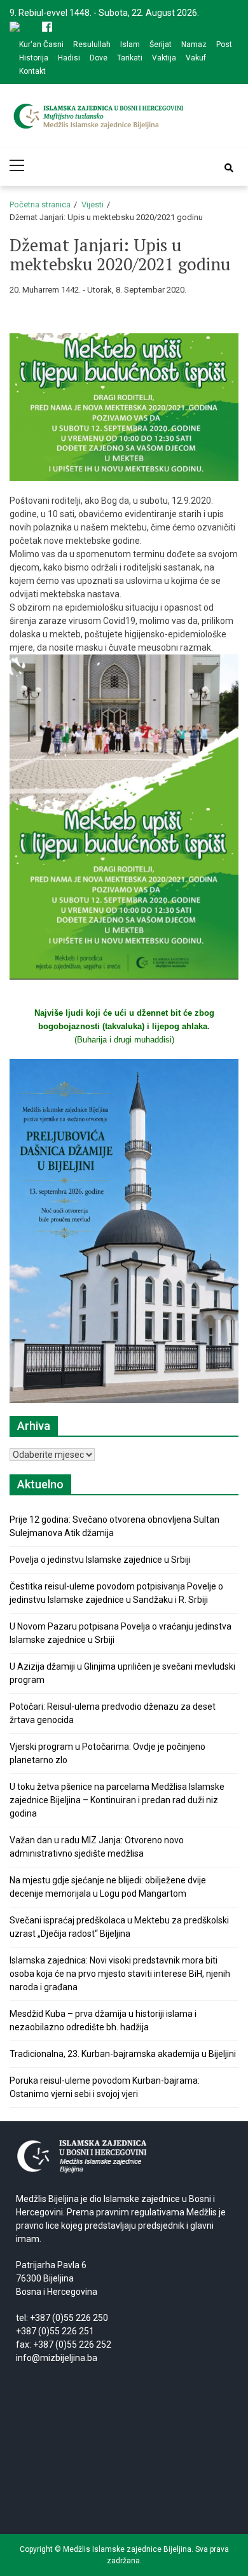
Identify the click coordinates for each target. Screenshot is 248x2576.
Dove (99, 58)
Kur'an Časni (41, 45)
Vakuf (196, 58)
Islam (130, 45)
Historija (34, 58)
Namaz (194, 45)
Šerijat (161, 45)
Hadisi (69, 58)
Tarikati (130, 58)
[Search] (229, 168)
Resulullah (92, 45)
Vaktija (164, 58)
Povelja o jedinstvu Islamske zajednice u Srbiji (100, 1560)
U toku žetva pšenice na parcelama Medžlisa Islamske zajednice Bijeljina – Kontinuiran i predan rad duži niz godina (117, 1800)
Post (224, 45)
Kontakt (32, 71)
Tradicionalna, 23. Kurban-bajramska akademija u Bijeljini (123, 2054)
